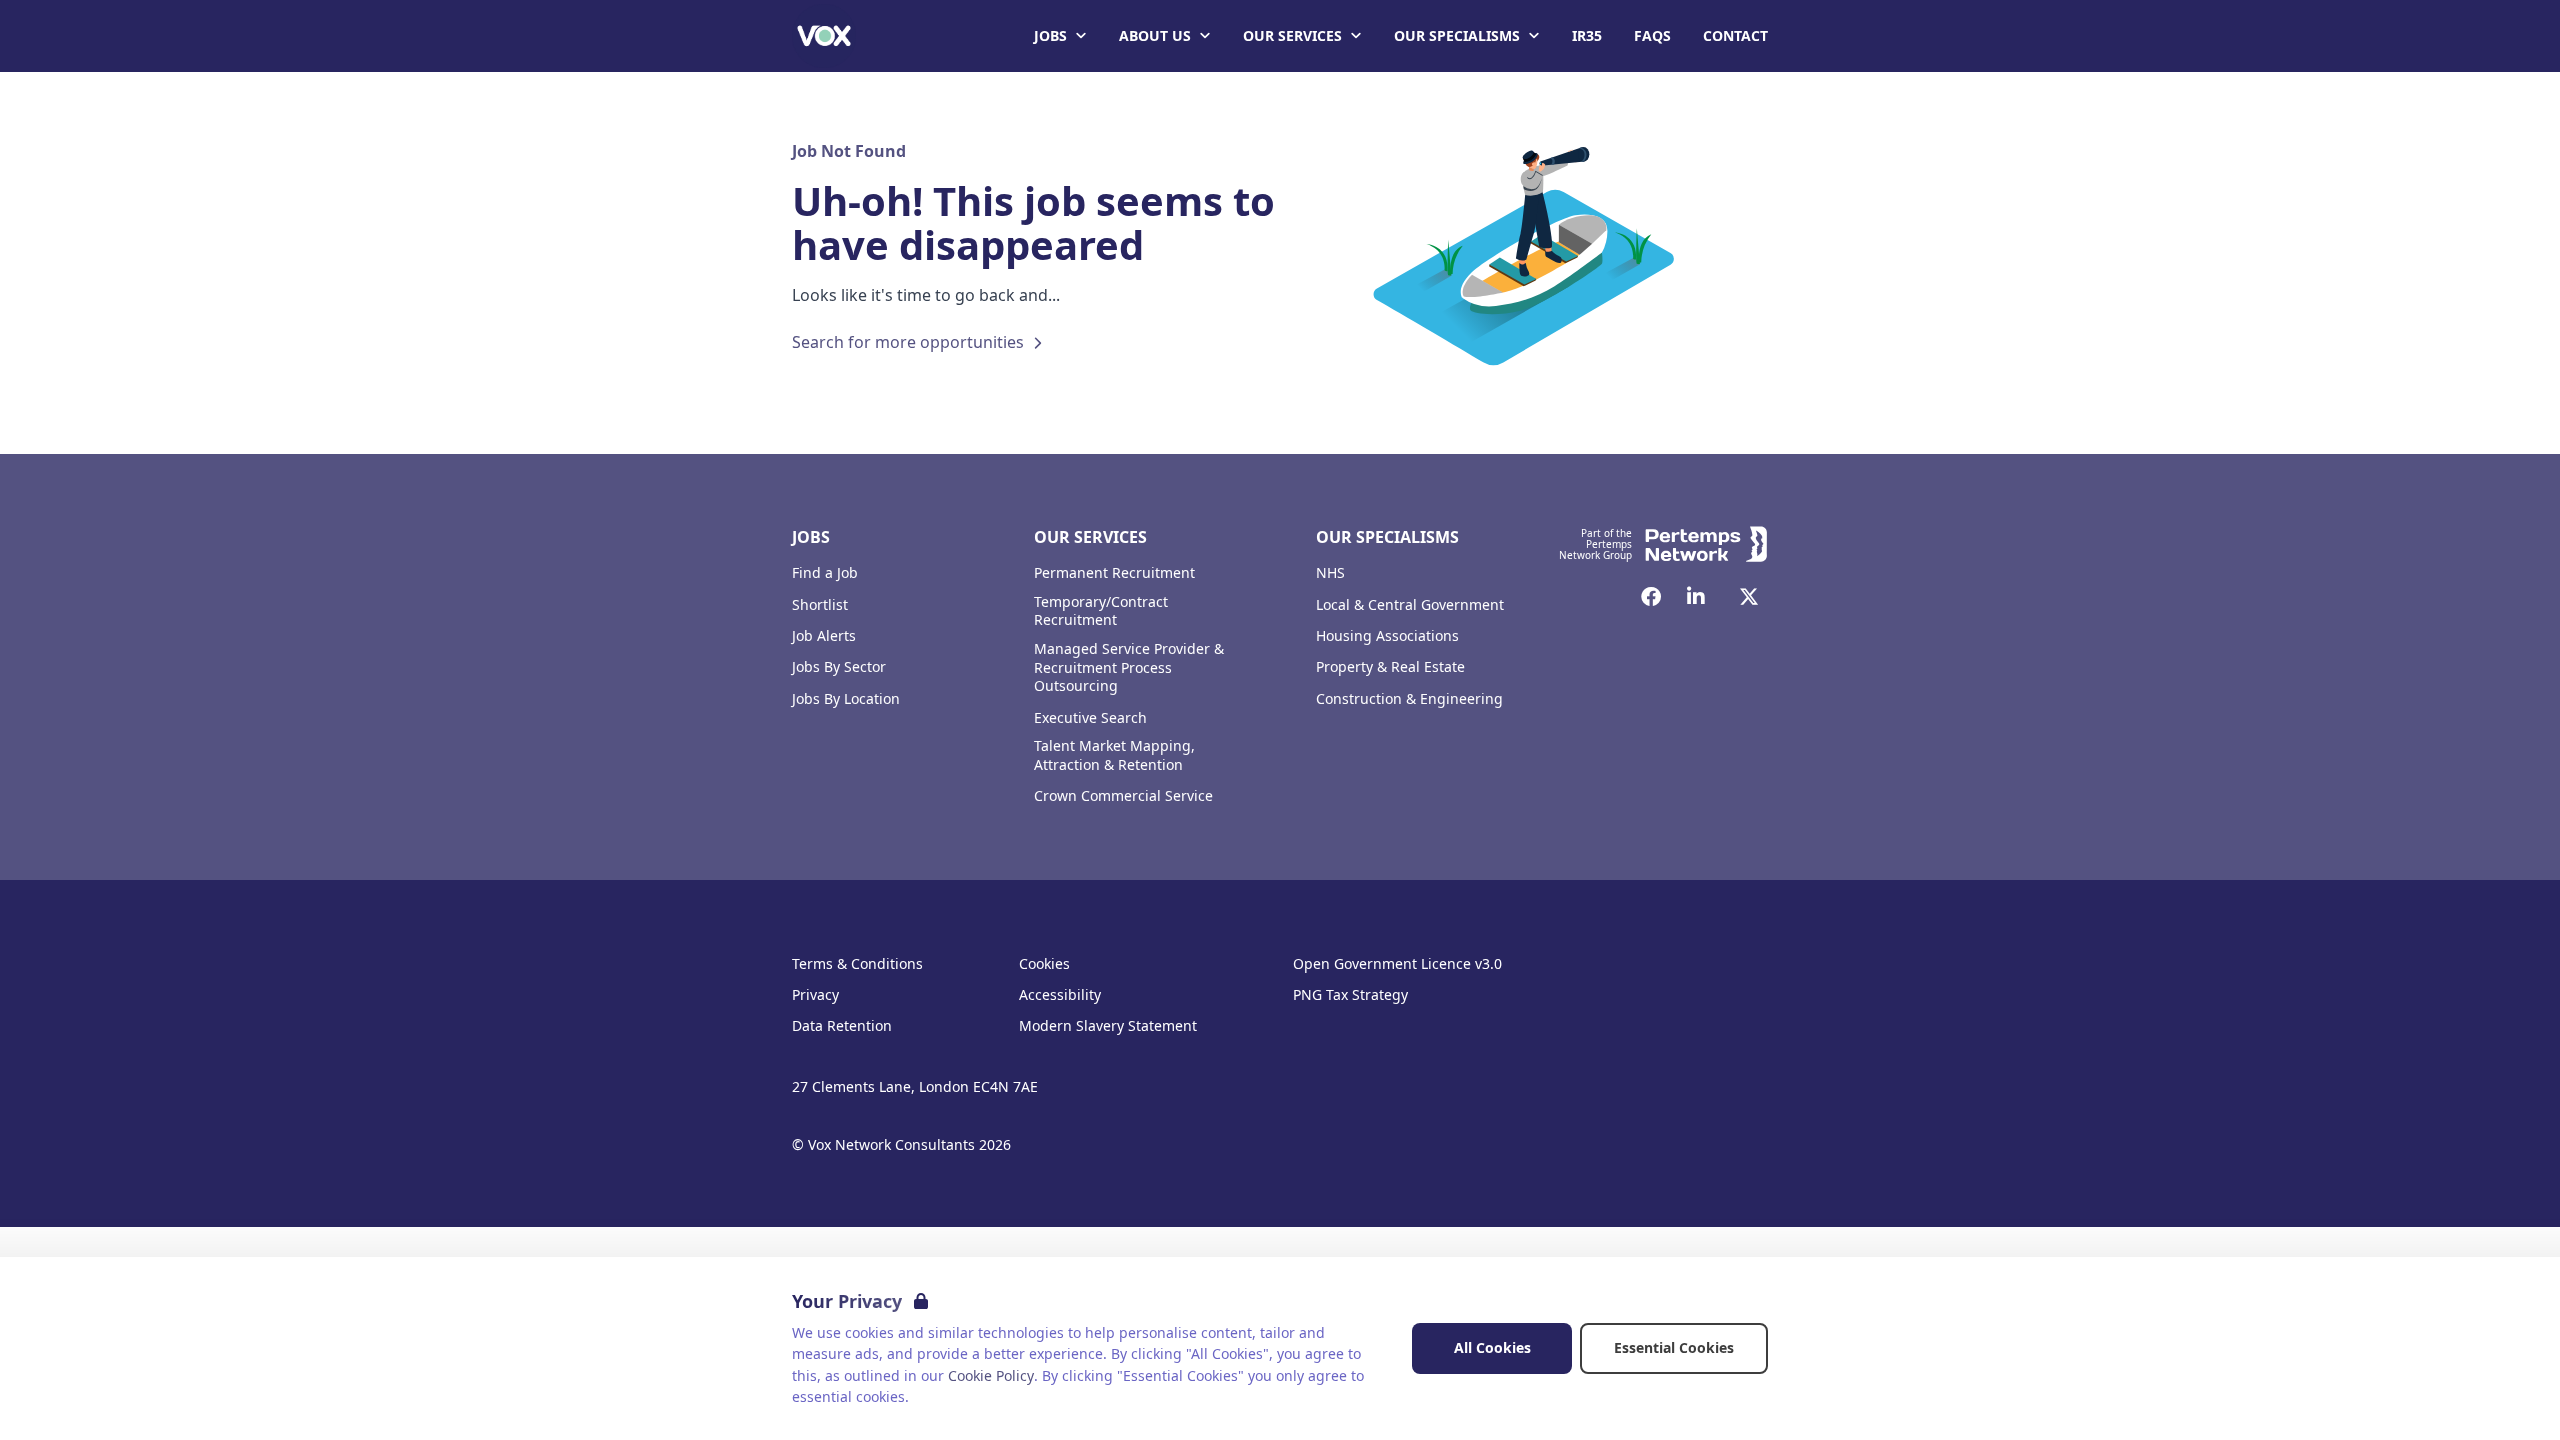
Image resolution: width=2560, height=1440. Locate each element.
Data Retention (842, 1026)
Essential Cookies (1674, 1347)
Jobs (1050, 35)
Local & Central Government (1410, 605)
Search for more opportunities (908, 342)
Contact (1735, 35)
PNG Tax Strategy (1350, 995)
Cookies (1044, 964)
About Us (1155, 35)
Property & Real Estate (1390, 667)
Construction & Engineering (1409, 699)
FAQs (1652, 35)
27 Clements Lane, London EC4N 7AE (915, 1087)
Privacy (815, 995)
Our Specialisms (1457, 35)
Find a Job (825, 573)
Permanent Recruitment (1114, 573)
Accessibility (1060, 995)
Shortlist (820, 605)
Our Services (1292, 35)
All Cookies (1492, 1347)
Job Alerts (824, 636)
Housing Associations (1387, 636)
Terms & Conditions (857, 964)
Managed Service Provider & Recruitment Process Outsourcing (1129, 668)
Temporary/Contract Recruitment (1101, 611)
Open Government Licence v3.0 (1397, 964)
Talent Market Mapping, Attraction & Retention (1114, 755)
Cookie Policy (991, 1375)
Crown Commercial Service (1123, 796)
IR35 (1587, 35)
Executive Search (1090, 718)
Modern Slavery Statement (1108, 1026)
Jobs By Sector (839, 667)
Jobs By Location (846, 699)
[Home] (824, 36)
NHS (1330, 573)
